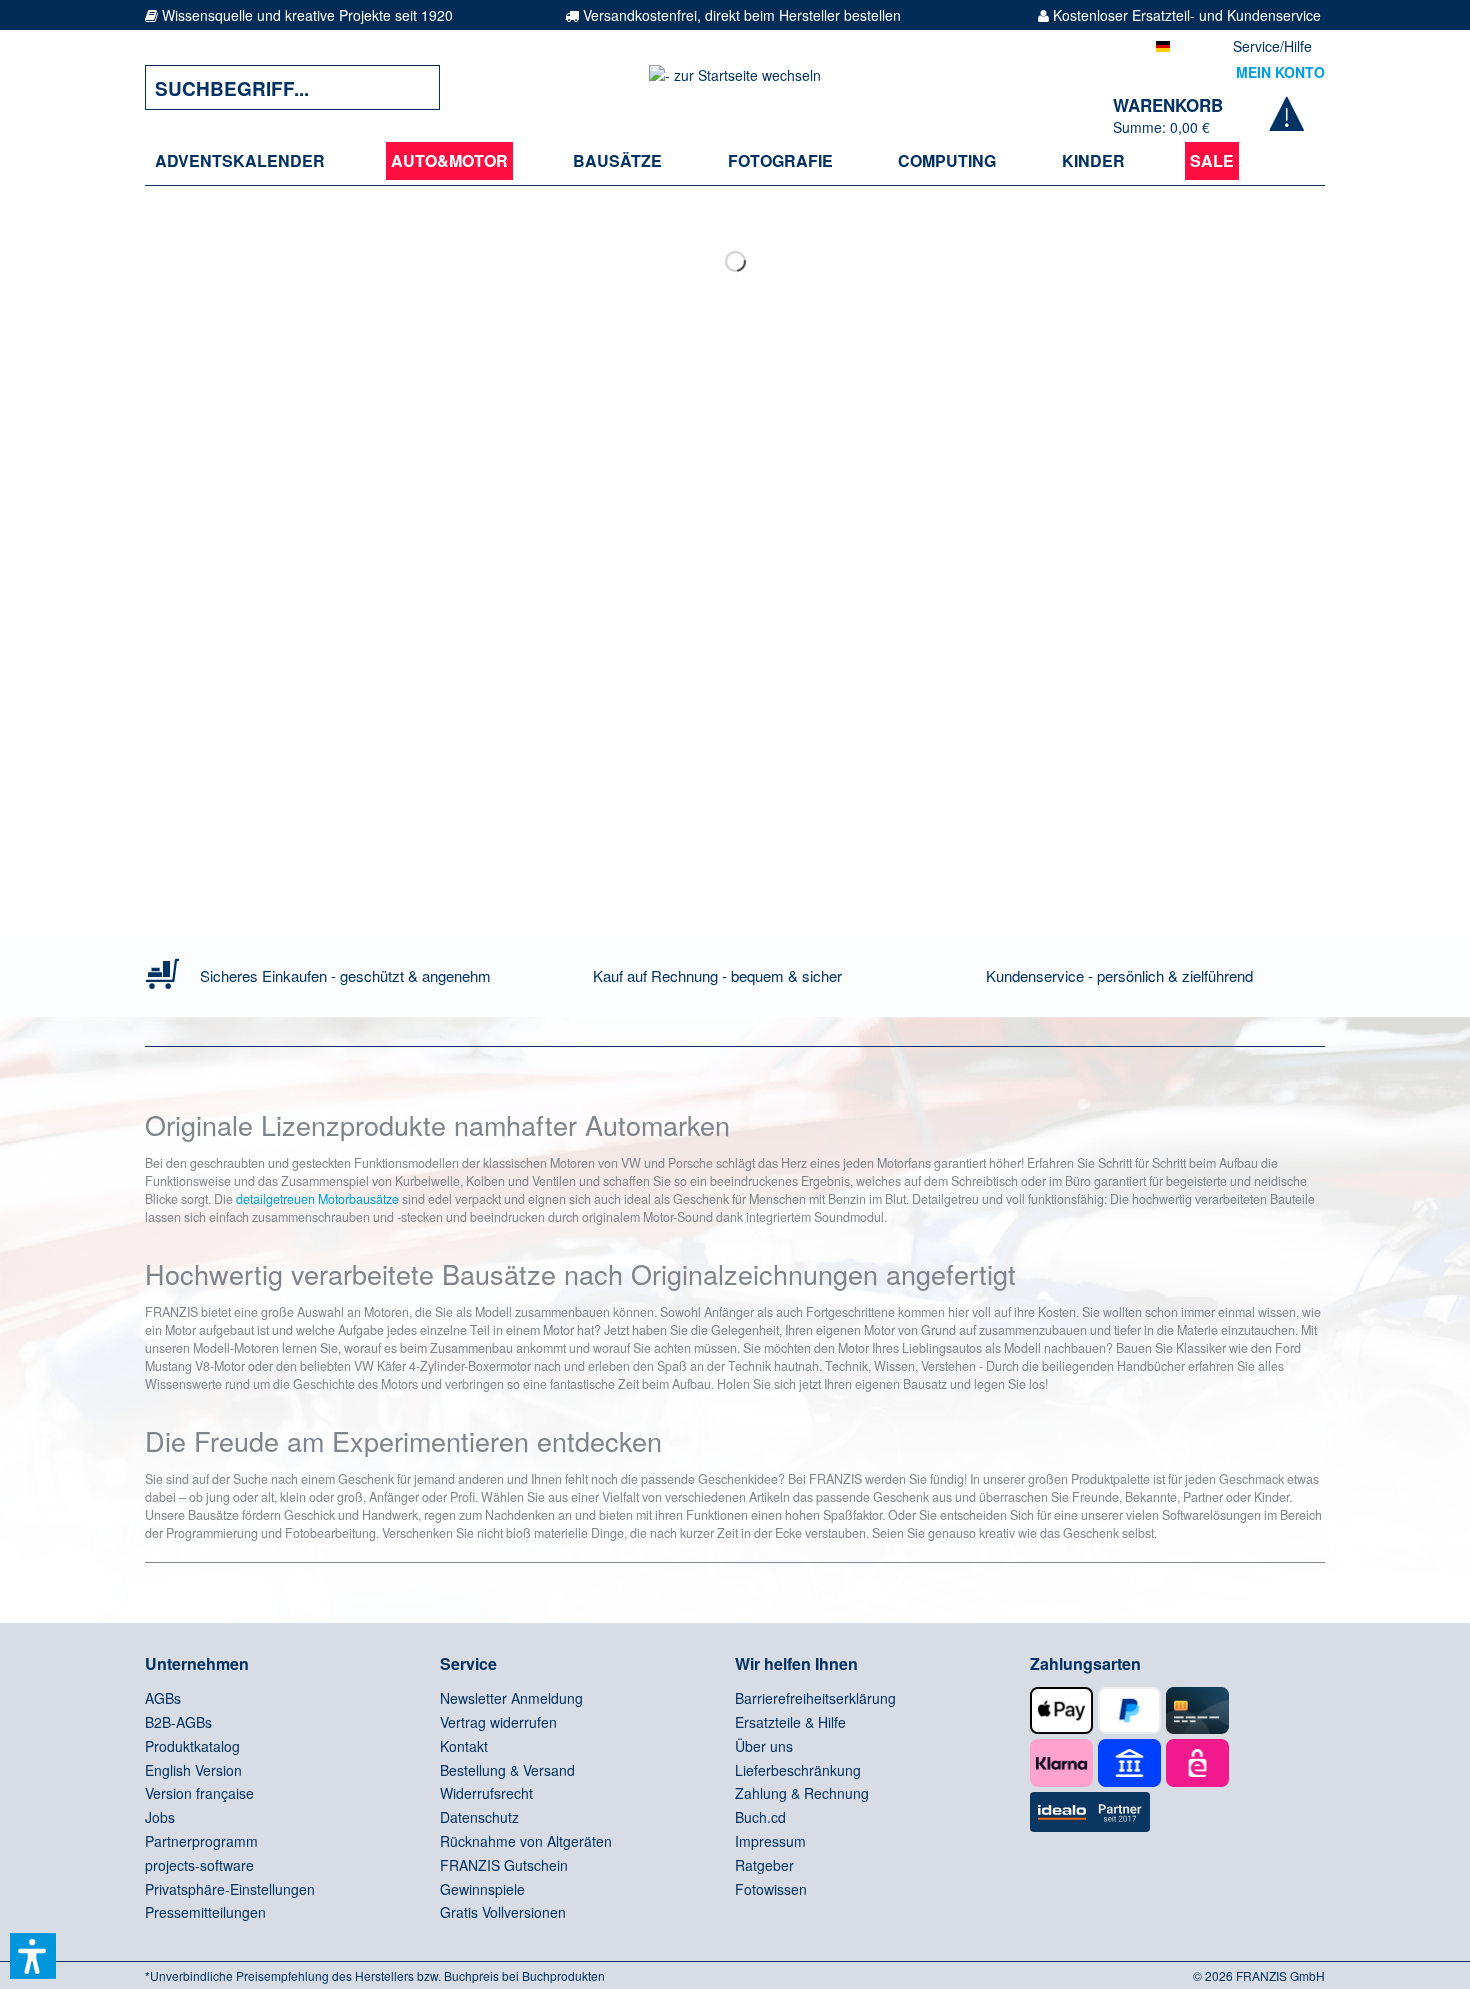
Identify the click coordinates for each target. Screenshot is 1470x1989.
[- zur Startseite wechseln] (735, 87)
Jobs (160, 1817)
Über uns (764, 1746)
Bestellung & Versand (507, 1770)
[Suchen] (410, 87)
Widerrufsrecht (486, 1793)
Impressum (770, 1841)
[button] (33, 1956)
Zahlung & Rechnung (802, 1793)
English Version (193, 1770)
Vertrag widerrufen (498, 1722)
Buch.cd (760, 1817)
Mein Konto (1280, 72)
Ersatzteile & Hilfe (790, 1722)
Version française (199, 1793)
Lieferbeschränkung (798, 1770)
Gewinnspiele (482, 1889)
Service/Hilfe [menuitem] (1272, 46)
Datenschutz (479, 1817)
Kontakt (464, 1746)
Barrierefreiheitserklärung (815, 1698)
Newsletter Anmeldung (511, 1698)
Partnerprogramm (201, 1841)
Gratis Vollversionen (503, 1912)
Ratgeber (764, 1865)
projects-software (199, 1865)
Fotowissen (771, 1889)
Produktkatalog (192, 1746)
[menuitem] (240, 161)
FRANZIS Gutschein (504, 1865)
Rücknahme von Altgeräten (526, 1841)
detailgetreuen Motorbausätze (317, 1199)
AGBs (163, 1698)
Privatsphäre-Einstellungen (230, 1889)
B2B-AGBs (178, 1722)
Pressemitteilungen (205, 1912)
